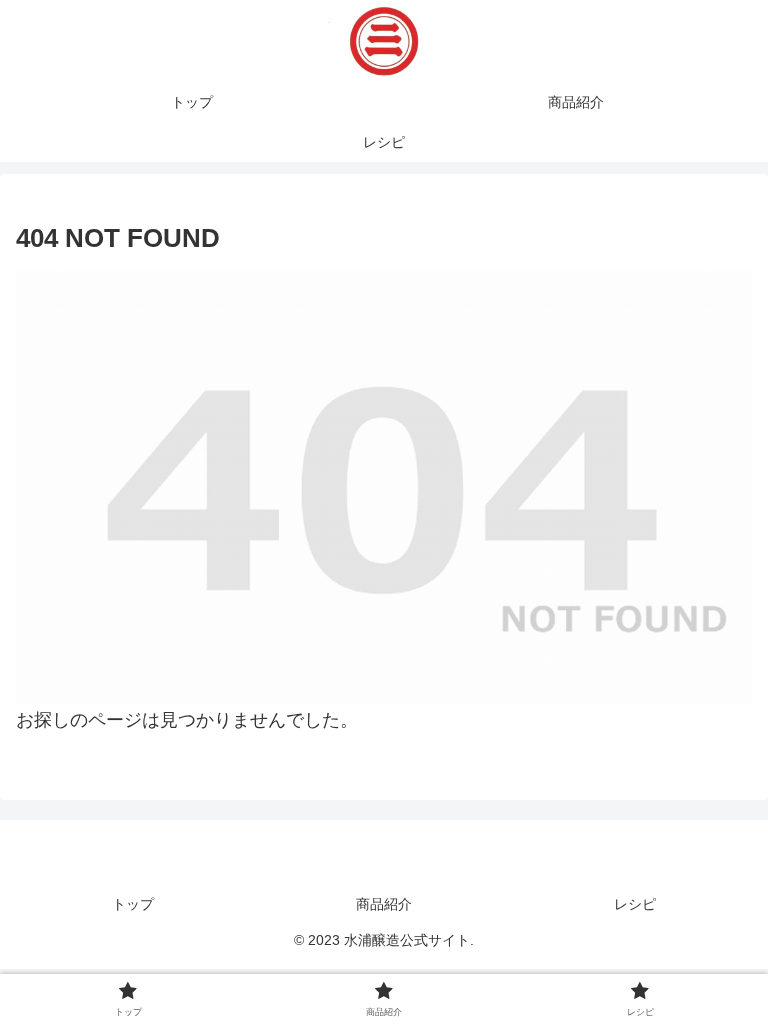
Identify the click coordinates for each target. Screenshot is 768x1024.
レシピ (635, 904)
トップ (133, 904)
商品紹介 (384, 904)
